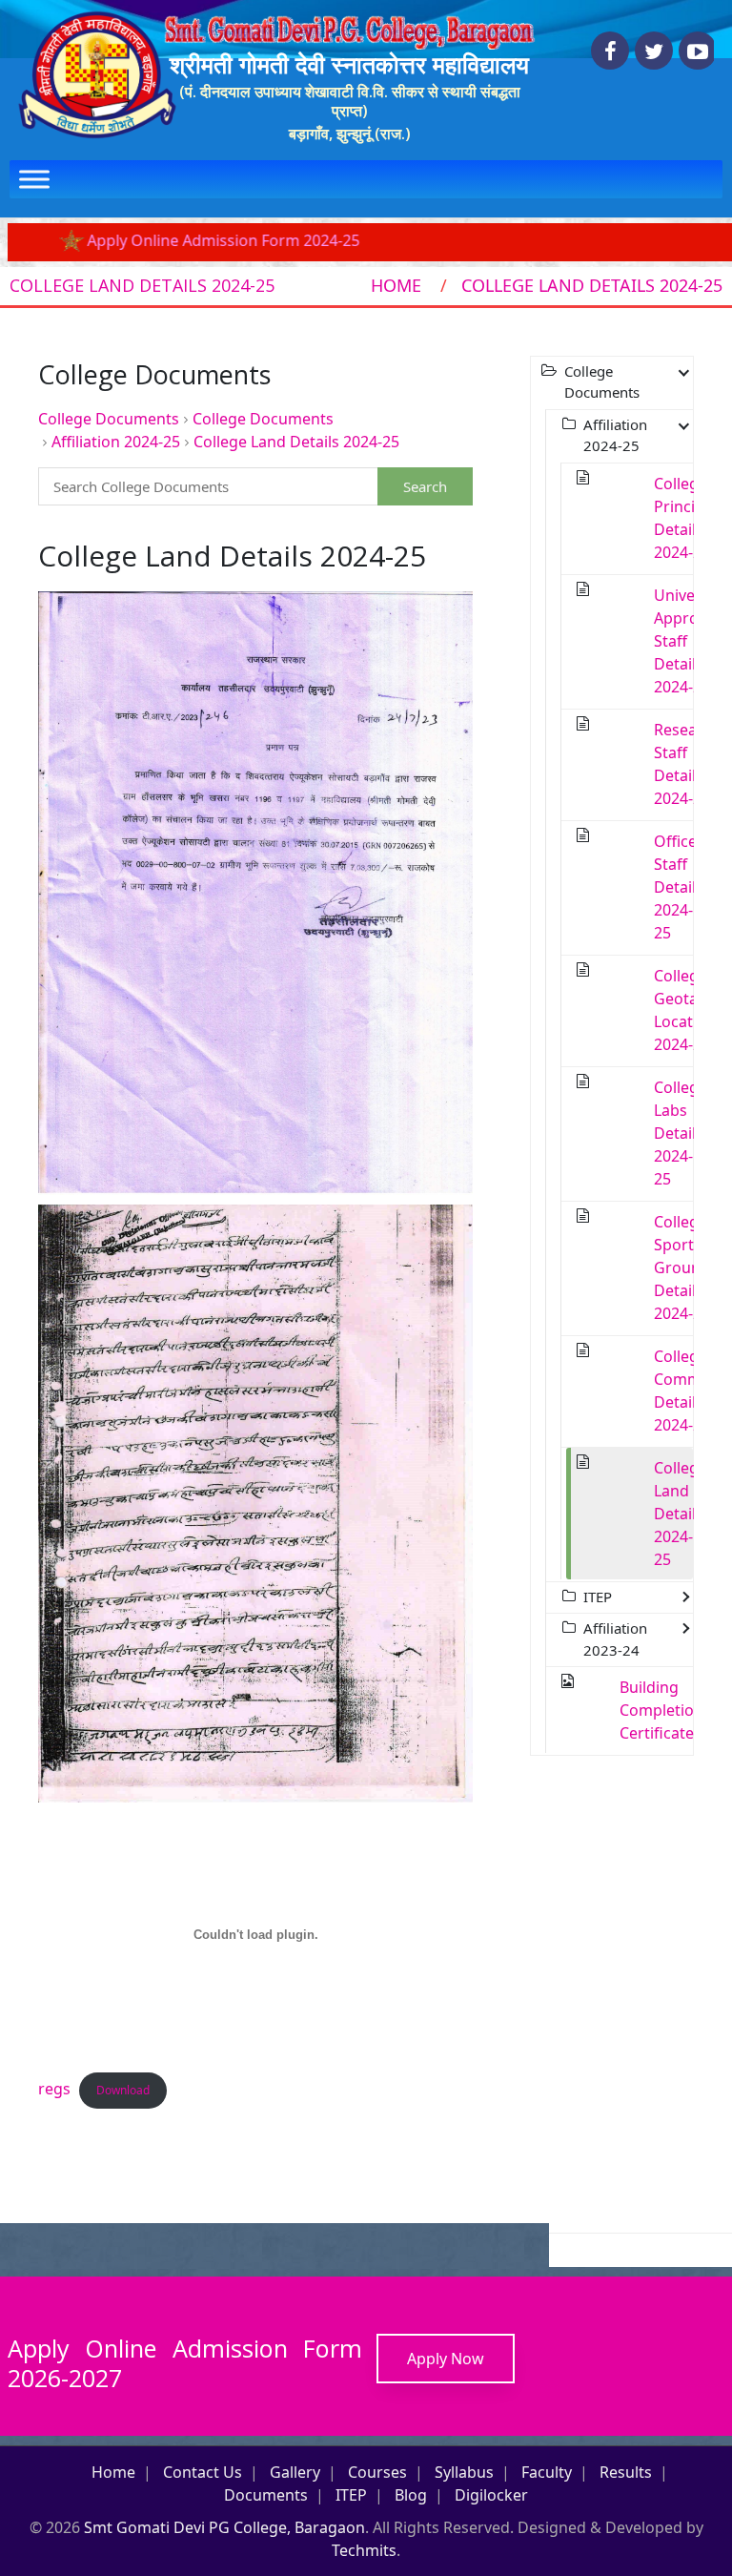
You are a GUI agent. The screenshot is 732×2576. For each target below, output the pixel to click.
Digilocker (491, 2495)
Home (396, 285)
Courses (377, 2472)
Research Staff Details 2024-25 (687, 764)
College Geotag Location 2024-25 (685, 1010)
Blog (411, 2495)
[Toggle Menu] (34, 179)
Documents (266, 2495)
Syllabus (464, 2472)
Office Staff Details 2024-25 (679, 887)
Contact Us (203, 2472)
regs (54, 2089)
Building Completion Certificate (661, 1710)
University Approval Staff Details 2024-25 (690, 641)
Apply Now (446, 2359)
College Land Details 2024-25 (296, 442)
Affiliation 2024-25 (116, 442)
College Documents (109, 419)
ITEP (351, 2495)
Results (626, 2472)
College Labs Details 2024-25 (681, 1133)
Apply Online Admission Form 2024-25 (168, 240)
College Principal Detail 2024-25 (685, 518)
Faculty (547, 2472)
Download (123, 2090)
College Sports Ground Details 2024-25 (682, 1267)
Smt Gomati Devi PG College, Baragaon (224, 2527)
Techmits (364, 2550)
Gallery (295, 2472)
